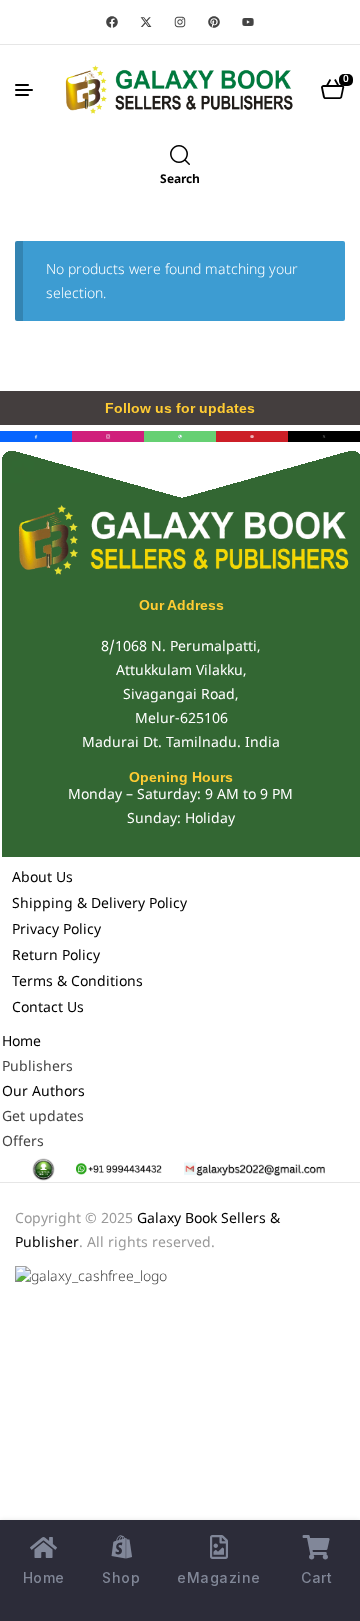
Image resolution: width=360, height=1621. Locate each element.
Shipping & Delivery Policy (99, 904)
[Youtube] (248, 22)
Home (21, 1042)
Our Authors (43, 1092)
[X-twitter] (146, 22)
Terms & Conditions (77, 982)
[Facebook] (112, 22)
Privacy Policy (56, 930)
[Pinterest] (214, 22)
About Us (42, 878)
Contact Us (48, 1008)
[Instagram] (180, 22)
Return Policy (56, 956)
